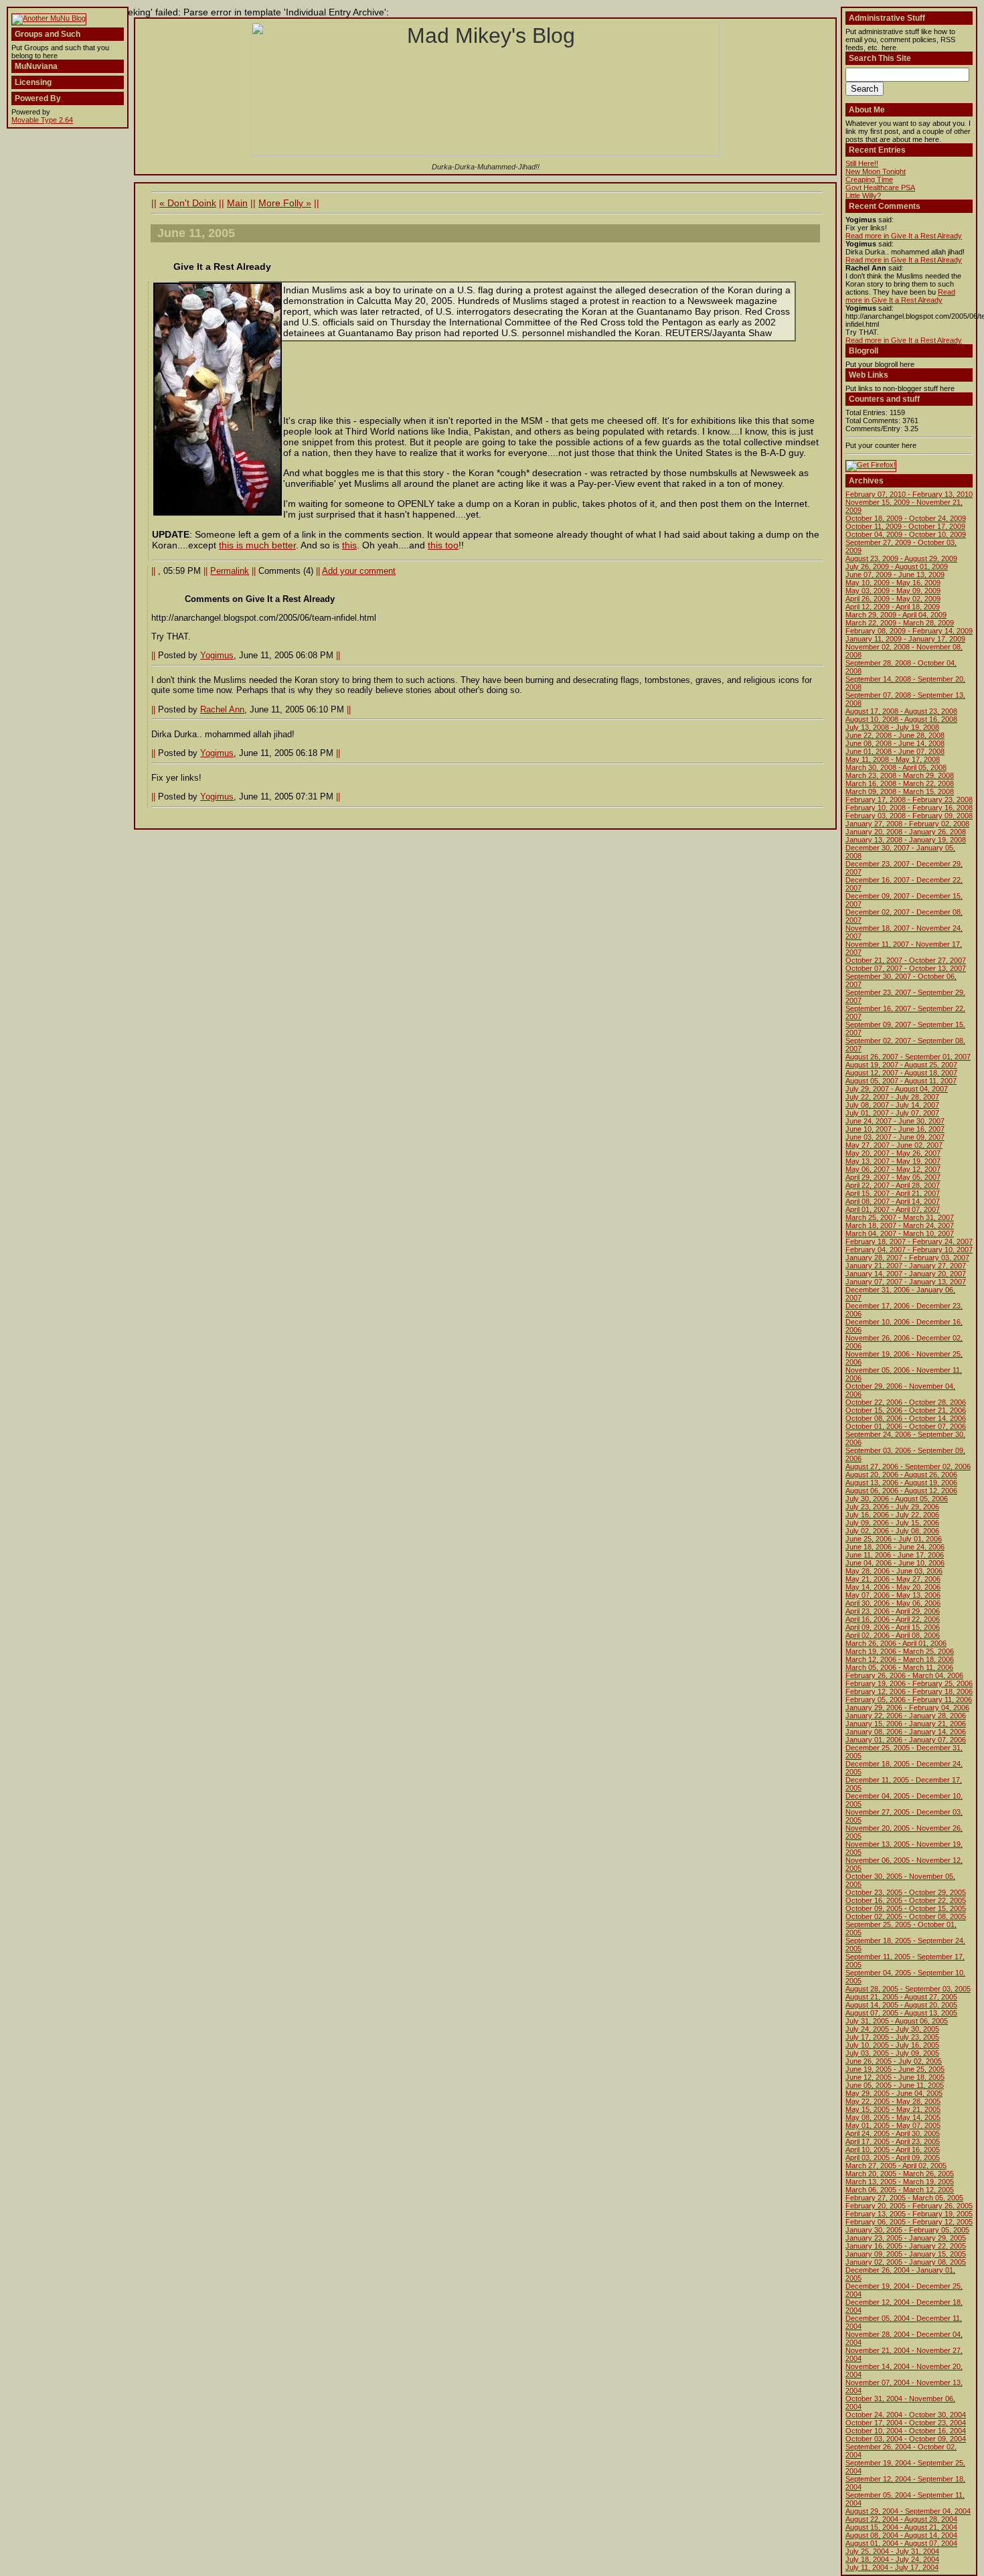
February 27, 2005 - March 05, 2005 (904, 2198)
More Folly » (285, 203)
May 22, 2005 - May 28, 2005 (893, 2101)
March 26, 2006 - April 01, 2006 (896, 1643)
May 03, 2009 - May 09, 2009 (893, 591)
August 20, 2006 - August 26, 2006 (901, 1474)
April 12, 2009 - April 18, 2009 (893, 607)
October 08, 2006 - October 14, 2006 (906, 1418)
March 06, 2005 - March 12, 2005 (900, 2190)
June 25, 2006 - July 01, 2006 (894, 1539)
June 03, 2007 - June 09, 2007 (895, 1137)
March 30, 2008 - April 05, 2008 (896, 767)
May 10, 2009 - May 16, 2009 (893, 583)
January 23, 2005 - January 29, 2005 (906, 2238)
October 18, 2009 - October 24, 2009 (906, 518)
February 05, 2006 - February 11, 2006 (909, 1699)
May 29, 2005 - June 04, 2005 (894, 2093)
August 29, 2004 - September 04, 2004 (908, 2511)
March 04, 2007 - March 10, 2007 (900, 1233)
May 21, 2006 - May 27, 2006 (893, 1579)
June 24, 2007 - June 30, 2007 (895, 1121)
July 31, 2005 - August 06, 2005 (897, 2021)
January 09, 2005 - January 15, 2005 (906, 2254)
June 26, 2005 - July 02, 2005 (894, 2061)
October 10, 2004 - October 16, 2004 (906, 2431)
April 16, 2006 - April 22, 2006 (893, 1619)
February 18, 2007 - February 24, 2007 (909, 1241)
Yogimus (217, 655)
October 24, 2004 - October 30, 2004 (906, 2415)
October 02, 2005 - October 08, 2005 (906, 1916)
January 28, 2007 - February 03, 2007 (907, 1258)
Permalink (230, 571)
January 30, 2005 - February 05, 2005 (907, 2230)
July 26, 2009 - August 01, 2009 (897, 566)
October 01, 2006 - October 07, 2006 (906, 1426)
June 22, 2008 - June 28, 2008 (895, 735)
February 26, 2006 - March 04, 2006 (904, 1675)
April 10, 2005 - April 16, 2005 (893, 2149)
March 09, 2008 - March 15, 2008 (900, 791)
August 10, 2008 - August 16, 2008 (901, 719)
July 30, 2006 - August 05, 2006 (897, 1499)
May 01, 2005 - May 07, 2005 (893, 2125)
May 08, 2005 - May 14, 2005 (893, 2117)
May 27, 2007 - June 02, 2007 (894, 1145)
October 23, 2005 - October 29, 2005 (906, 1892)
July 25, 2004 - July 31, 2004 (892, 2551)
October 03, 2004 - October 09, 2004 (906, 2439)
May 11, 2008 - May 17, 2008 (893, 759)
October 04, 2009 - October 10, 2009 (906, 534)
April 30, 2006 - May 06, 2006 (893, 1603)
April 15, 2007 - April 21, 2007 (893, 1193)
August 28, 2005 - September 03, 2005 (908, 1989)
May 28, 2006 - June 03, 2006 (894, 1571)
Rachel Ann (222, 709)
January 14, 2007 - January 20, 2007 (906, 1274)
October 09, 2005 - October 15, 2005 (906, 1908)
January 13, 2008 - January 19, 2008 (906, 840)
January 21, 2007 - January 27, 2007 (906, 1266)
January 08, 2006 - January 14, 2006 (906, 1732)
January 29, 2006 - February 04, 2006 (907, 1708)
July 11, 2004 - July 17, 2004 (892, 2567)
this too (443, 545)
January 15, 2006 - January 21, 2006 (906, 1724)
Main (237, 203)
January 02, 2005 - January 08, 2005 (906, 2262)
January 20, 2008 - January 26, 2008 (906, 832)
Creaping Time (869, 179)
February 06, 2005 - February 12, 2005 (909, 2222)
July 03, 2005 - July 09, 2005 (892, 2053)
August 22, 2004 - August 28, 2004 (901, 2519)
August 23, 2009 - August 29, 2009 (901, 558)
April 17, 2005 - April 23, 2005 (893, 2141)
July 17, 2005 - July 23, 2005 (892, 2037)
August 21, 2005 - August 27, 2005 (901, 1997)
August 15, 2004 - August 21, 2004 (901, 2527)
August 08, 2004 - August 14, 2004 (901, 2535)
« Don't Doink (188, 203)
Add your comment (359, 571)
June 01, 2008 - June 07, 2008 (895, 751)
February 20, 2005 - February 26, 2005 (909, 2206)
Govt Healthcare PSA (880, 187)
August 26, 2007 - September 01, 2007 (908, 1057)
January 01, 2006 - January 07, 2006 (906, 1740)
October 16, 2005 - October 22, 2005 (906, 1900)
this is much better (257, 545)
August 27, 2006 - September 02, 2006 (908, 1466)
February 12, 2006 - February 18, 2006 (909, 1691)
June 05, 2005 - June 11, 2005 (895, 2085)
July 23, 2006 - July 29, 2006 (892, 1507)
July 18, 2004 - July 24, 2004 (892, 2559)
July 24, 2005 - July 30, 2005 (892, 2029)
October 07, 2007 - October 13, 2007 (906, 968)
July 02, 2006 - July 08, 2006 (892, 1531)
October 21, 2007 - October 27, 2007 (906, 960)
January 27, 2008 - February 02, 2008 (907, 824)
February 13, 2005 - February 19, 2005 (909, 2214)
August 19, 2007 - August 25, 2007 (901, 1065)
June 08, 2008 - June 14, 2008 (895, 743)
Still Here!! (862, 163)
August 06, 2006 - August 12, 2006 (901, 1491)
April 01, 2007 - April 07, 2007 (893, 1209)
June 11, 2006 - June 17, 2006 (895, 1555)
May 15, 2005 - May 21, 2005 (893, 2109)
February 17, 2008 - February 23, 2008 (909, 800)
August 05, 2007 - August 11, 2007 (901, 1081)
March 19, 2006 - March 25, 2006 (900, 1651)
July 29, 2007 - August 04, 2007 (897, 1089)
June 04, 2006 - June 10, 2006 (895, 1563)
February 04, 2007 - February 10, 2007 (909, 1249)
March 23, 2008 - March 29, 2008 (900, 775)
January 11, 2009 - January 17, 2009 (905, 639)
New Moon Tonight (876, 171)
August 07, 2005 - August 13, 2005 (901, 2013)
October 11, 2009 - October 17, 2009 (905, 526)
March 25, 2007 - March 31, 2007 (900, 1217)
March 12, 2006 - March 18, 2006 (900, 1659)
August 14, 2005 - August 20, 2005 (901, 2005)
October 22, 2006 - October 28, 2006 (906, 1402)
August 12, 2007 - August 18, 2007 (901, 1073)
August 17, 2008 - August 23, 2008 (901, 711)
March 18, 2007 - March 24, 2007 (900, 1225)
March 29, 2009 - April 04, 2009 (896, 615)
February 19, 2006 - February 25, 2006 (909, 1683)
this (349, 545)
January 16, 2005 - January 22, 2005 (906, 2246)
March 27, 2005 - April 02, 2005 (896, 2166)
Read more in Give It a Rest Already (904, 236)
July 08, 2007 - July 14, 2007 (892, 1105)
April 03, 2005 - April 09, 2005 (893, 2157)
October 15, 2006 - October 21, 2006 (906, 1410)
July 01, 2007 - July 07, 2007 (892, 1113)
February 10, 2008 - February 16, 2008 (909, 808)
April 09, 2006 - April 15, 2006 (893, 1627)
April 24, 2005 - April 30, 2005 (893, 2133)
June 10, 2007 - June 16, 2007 (895, 1129)
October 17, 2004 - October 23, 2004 (906, 2423)
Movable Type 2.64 (42, 120)
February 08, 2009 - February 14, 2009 (909, 631)
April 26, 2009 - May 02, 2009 (893, 599)
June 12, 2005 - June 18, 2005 (895, 2077)
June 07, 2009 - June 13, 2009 (895, 575)
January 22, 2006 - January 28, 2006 (906, 1716)
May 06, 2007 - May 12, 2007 (893, 1169)
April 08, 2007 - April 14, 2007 (893, 1201)
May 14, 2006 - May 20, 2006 (893, 1587)
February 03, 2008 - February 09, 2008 (909, 816)
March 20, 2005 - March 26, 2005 (900, 2174)
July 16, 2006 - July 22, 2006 (892, 1515)
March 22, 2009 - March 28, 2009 (900, 623)
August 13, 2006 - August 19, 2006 (901, 1483)
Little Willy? (863, 196)
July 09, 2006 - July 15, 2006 (892, 1523)
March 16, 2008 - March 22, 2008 (900, 783)
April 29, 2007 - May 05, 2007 (893, 1177)
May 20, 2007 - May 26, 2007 (893, 1153)
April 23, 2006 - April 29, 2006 (893, 1611)
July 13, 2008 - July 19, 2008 (892, 727)
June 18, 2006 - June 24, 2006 (895, 1547)
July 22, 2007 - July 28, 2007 (892, 1097)
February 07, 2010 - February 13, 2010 (909, 494)
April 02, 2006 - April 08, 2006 (893, 1635)
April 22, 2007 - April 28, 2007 (893, 1185)
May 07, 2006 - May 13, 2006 (893, 1595)
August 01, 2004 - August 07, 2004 (901, 2543)
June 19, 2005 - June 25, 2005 (895, 2069)
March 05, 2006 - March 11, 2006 (899, 1667)
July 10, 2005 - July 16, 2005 (892, 2045)
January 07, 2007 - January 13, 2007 (906, 1282)
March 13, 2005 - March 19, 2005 (900, 2182)
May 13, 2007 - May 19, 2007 (893, 1161)
